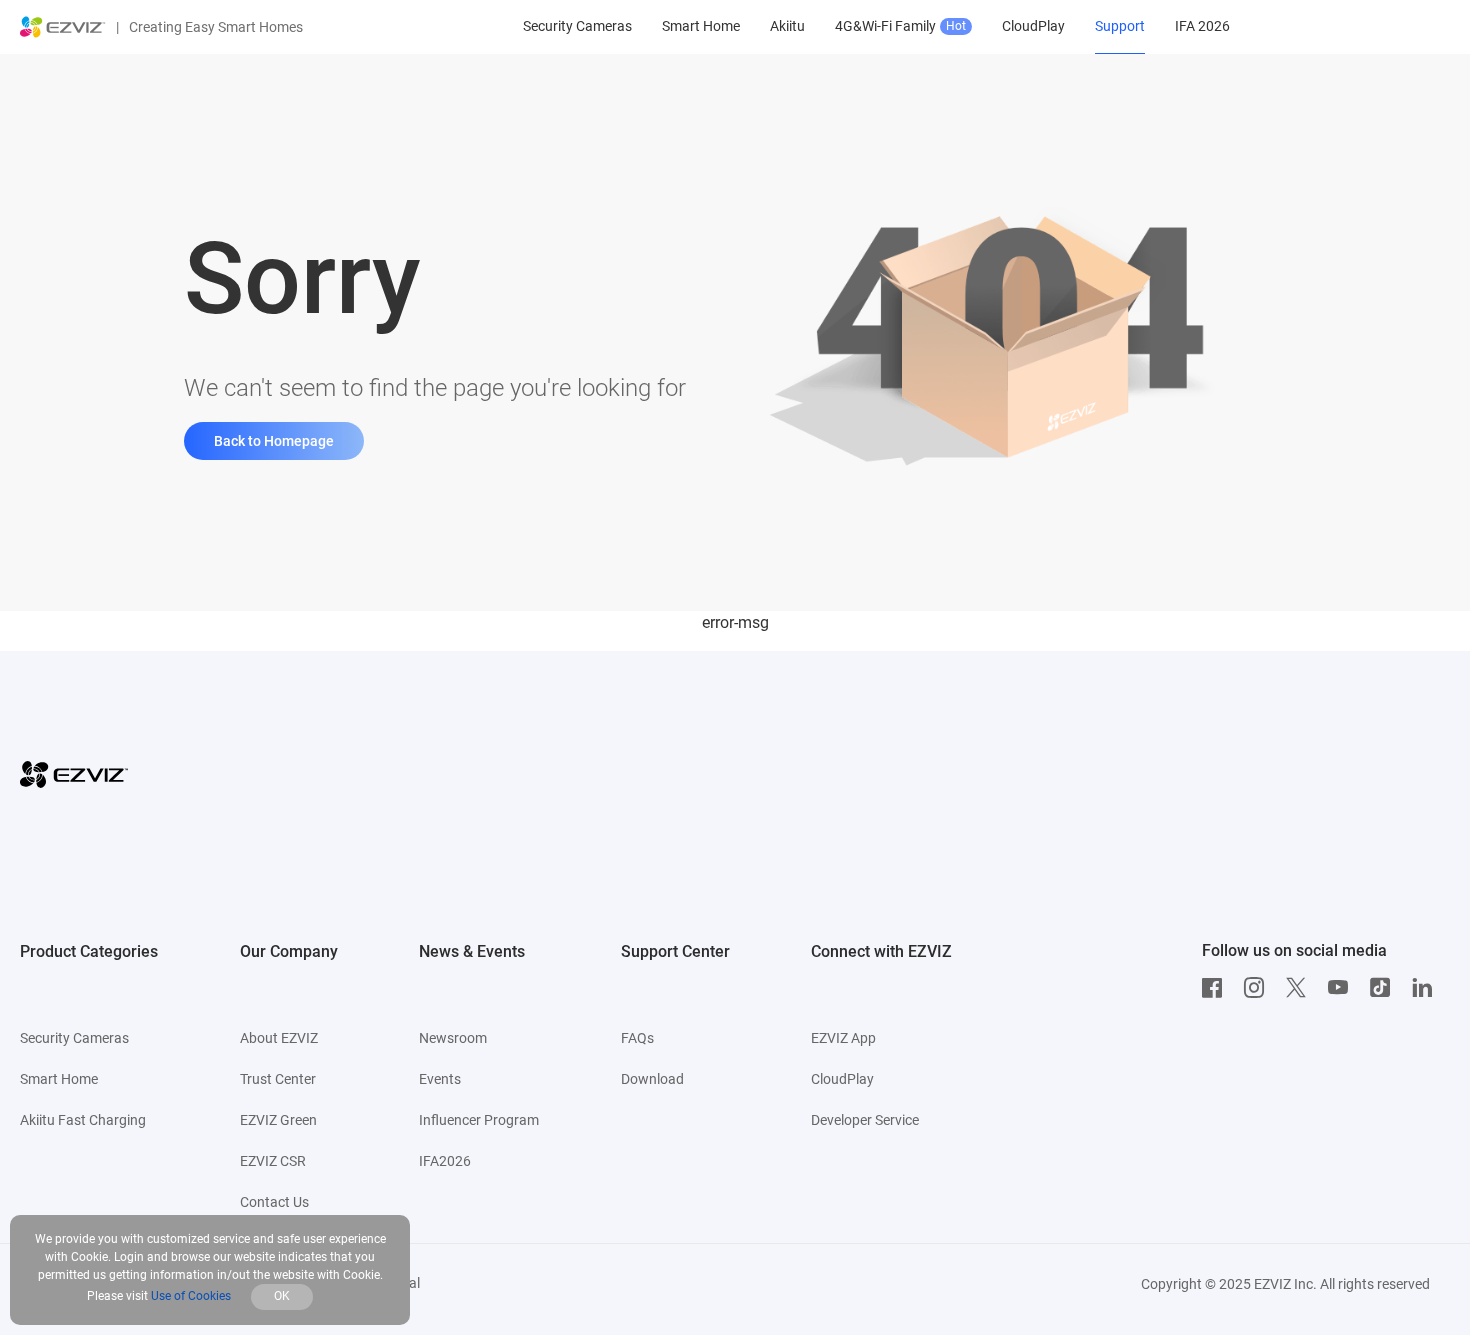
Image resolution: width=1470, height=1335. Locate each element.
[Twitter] (1301, 988)
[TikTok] (1385, 988)
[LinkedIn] (1427, 988)
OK (282, 1296)
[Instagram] (1259, 988)
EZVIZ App (843, 1038)
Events (440, 1079)
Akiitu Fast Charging (83, 1120)
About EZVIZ (279, 1038)
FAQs (637, 1038)
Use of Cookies (191, 1296)
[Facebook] (1217, 988)
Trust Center (278, 1079)
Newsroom (453, 1038)
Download (652, 1079)
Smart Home (59, 1079)
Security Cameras (74, 1038)
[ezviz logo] (63, 27)
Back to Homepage (274, 441)
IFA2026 (445, 1161)
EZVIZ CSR (273, 1161)
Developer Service (865, 1120)
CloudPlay (842, 1079)
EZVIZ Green (278, 1120)
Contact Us (274, 1202)
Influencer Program (479, 1120)
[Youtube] (1343, 988)
